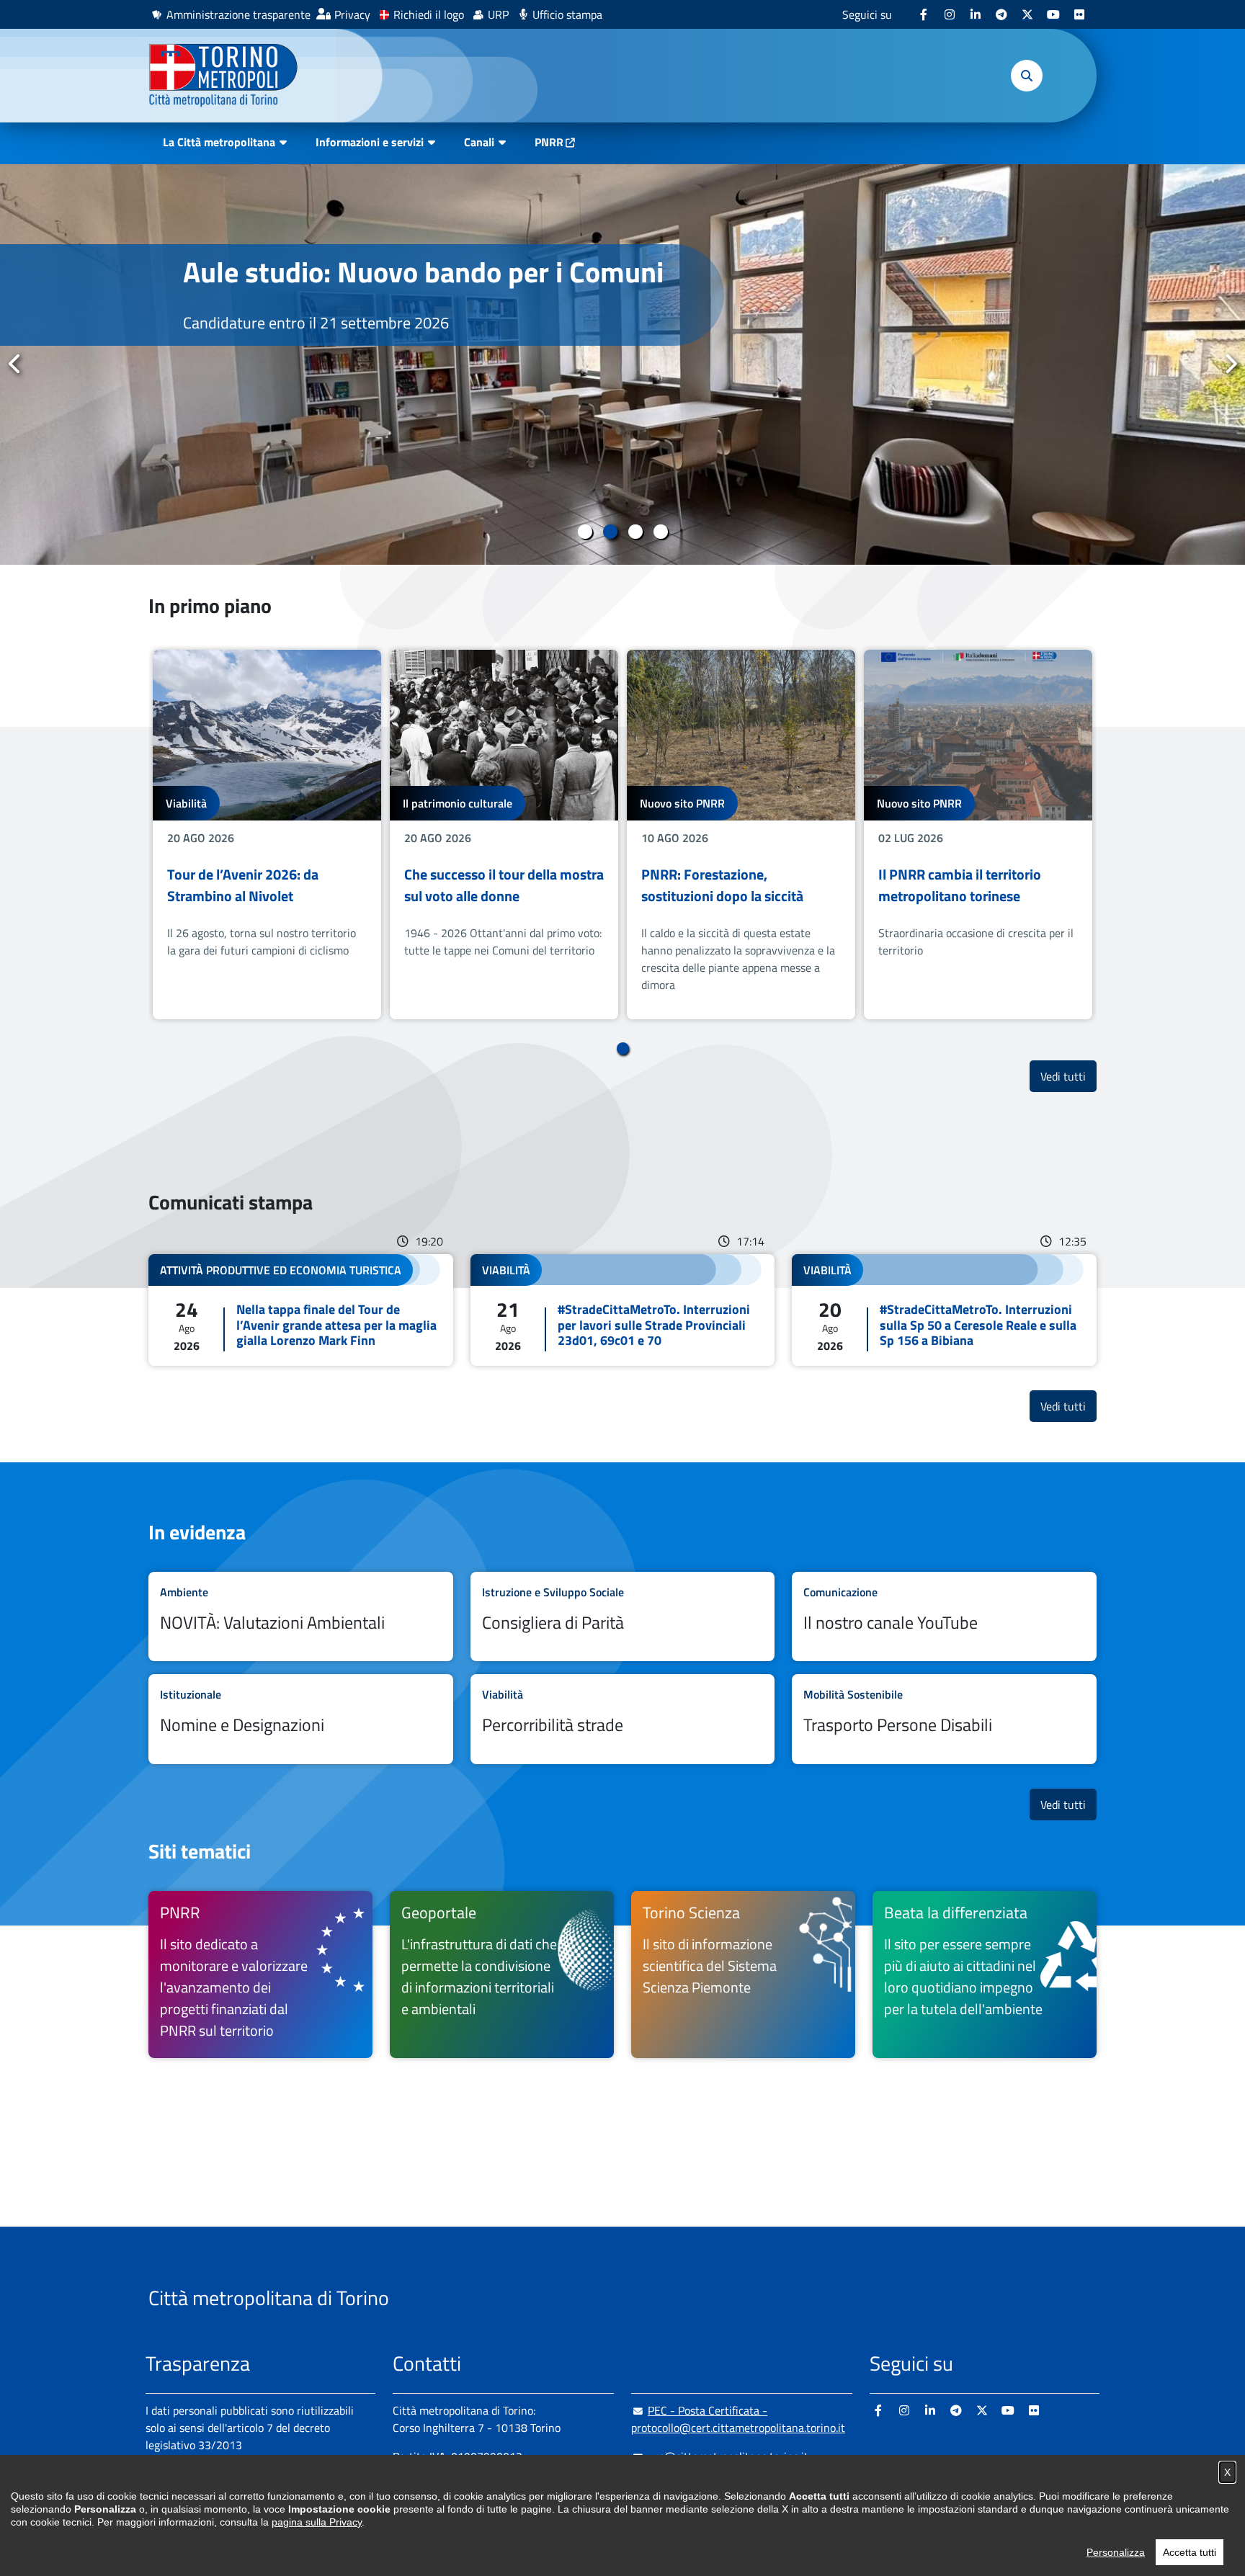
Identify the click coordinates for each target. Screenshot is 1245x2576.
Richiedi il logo (429, 14)
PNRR (549, 142)
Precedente (15, 364)
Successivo (1230, 364)
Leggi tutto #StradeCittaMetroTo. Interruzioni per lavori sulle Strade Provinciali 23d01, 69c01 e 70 (623, 1310)
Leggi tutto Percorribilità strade (623, 1719)
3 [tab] (635, 532)
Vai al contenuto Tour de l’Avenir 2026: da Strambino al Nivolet (267, 835)
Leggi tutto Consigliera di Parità (623, 1617)
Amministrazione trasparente (238, 14)
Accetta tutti (1190, 2552)
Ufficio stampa (567, 14)
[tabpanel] (622, 365)
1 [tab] (585, 532)
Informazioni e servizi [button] (370, 142)
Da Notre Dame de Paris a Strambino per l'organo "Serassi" (410, 289)
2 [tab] (610, 532)
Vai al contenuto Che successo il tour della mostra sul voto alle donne (504, 835)
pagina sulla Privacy (317, 2522)
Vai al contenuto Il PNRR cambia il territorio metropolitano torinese (978, 835)
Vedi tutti (1068, 1076)
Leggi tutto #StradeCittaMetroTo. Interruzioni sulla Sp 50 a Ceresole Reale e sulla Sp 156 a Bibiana (944, 1310)
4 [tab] (660, 532)
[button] (1027, 76)
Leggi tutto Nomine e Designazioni (301, 1719)
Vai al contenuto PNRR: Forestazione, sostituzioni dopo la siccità (741, 835)
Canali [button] (479, 142)
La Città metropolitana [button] (219, 142)
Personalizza (1116, 2552)
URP (498, 14)
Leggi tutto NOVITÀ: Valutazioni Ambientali (301, 1617)
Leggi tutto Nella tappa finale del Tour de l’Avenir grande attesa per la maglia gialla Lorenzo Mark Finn (301, 1310)
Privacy (352, 14)
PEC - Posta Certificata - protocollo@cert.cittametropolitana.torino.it (738, 2419)
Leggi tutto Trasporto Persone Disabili (944, 1719)
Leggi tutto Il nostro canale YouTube (944, 1617)
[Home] (229, 76)
